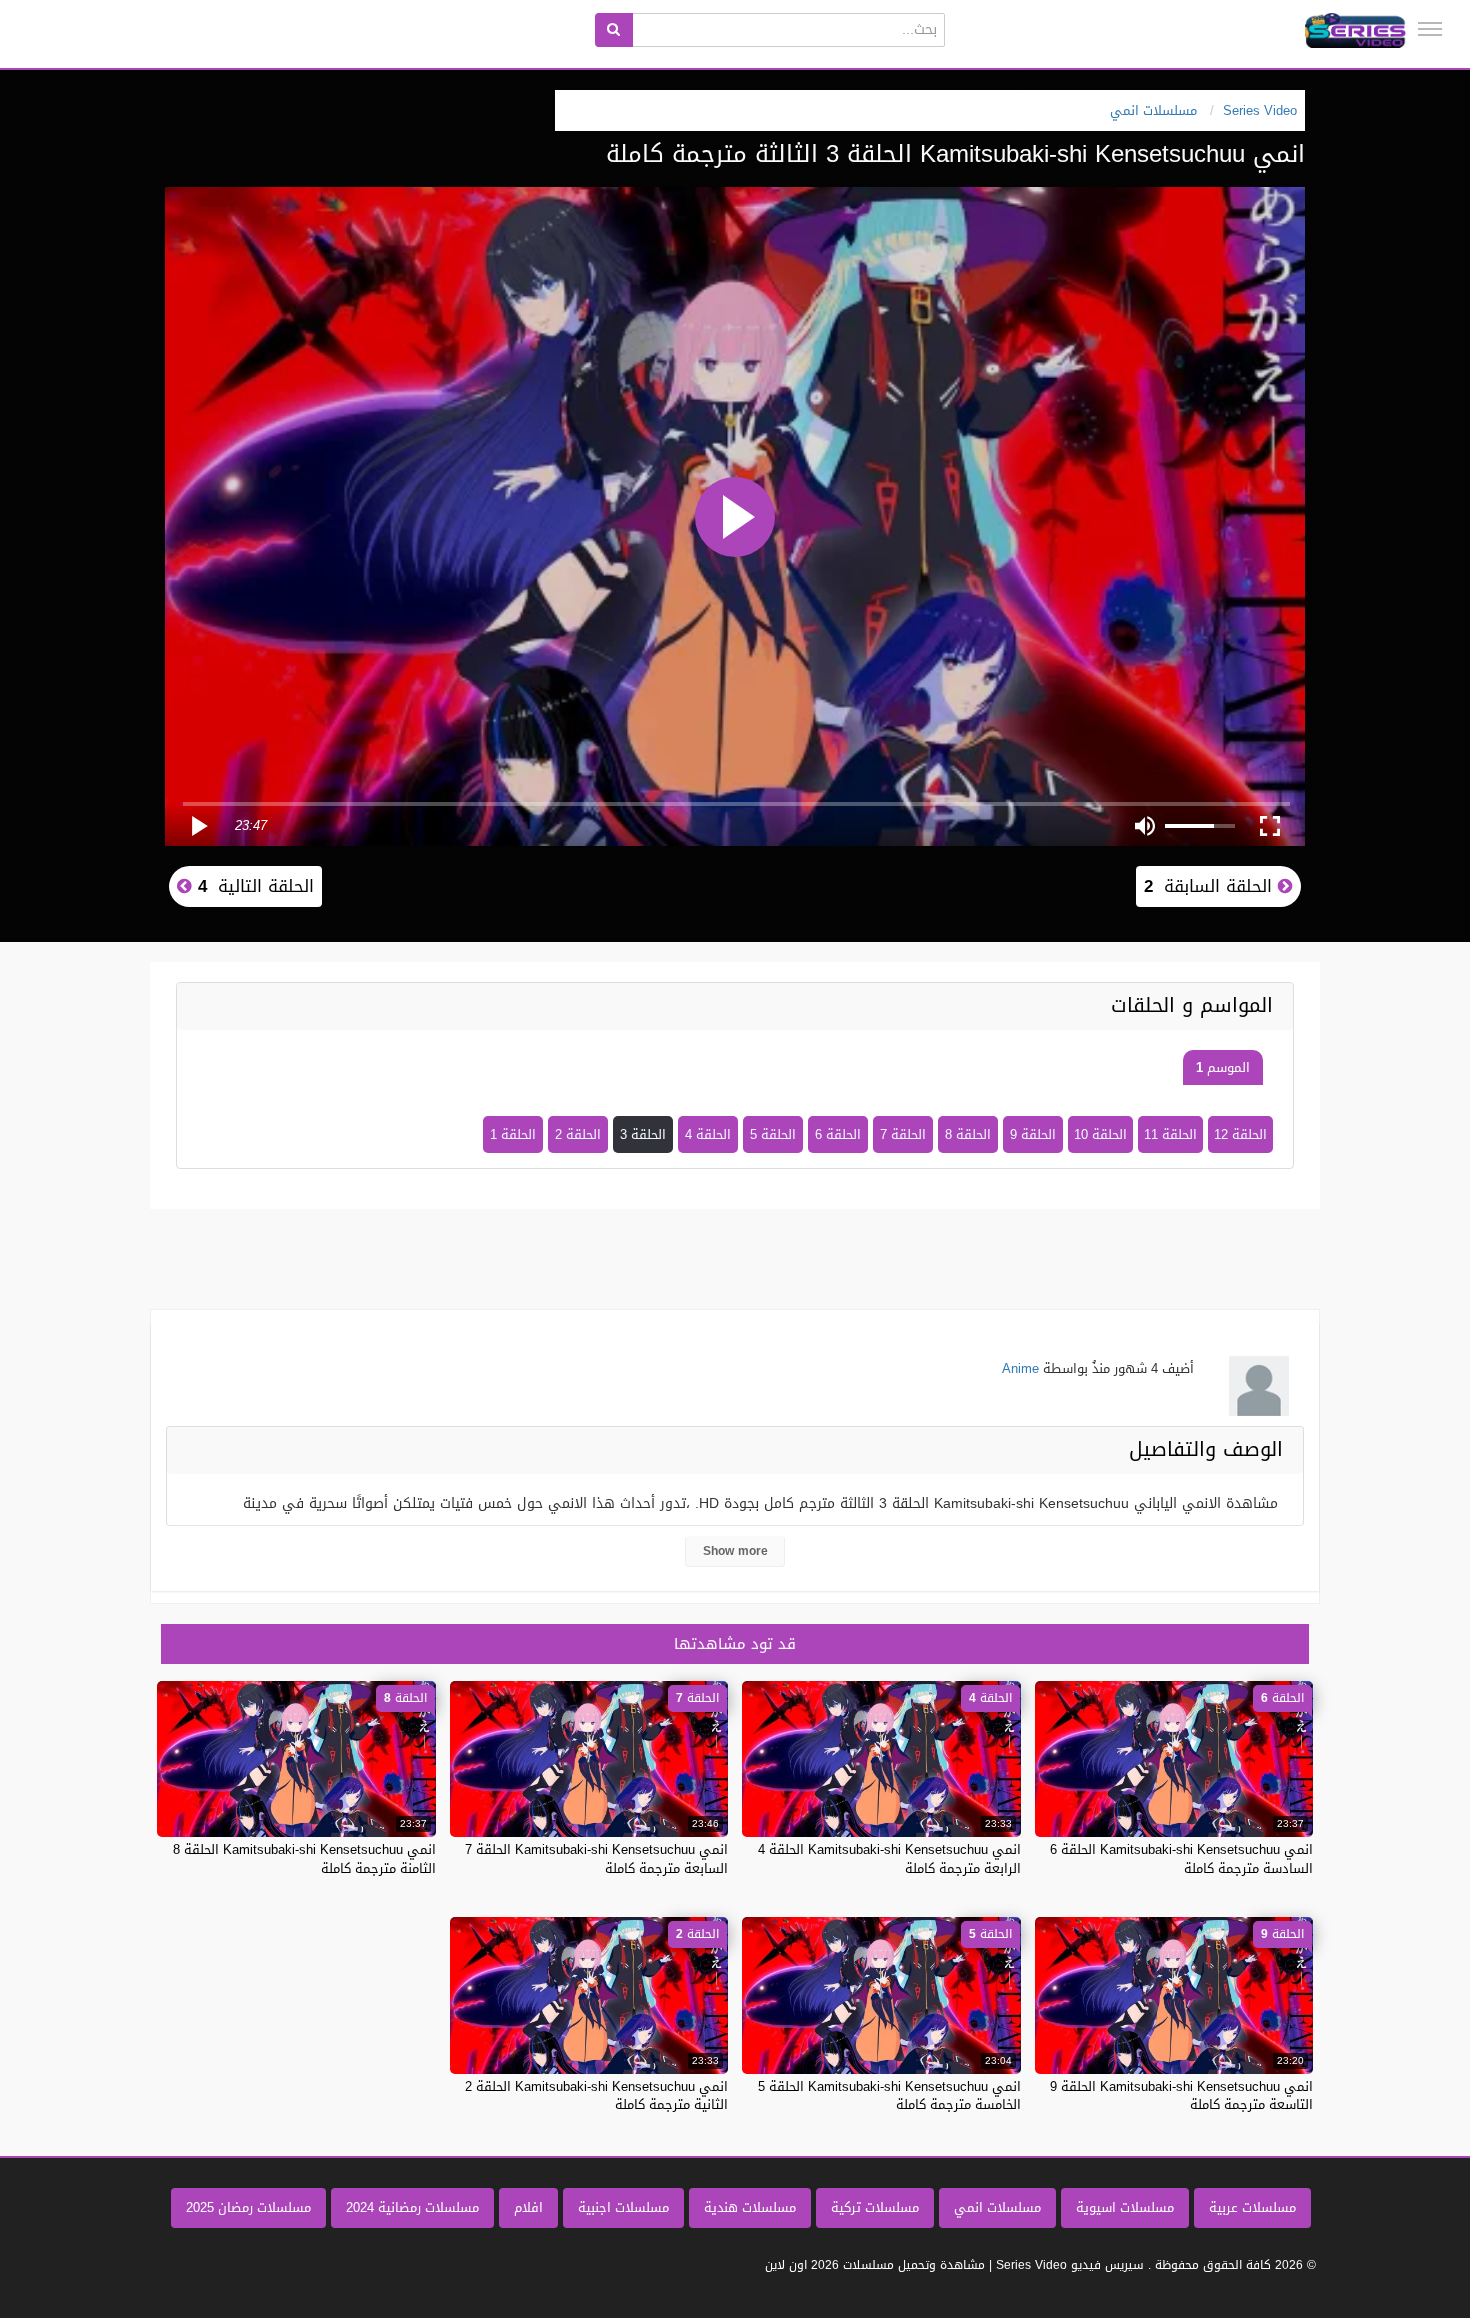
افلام (528, 2207)
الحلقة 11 (1170, 1134)
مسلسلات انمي (997, 2207)
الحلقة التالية (253, 886)
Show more (735, 1551)
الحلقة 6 (838, 1134)
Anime (1020, 1368)
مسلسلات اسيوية (1125, 2207)
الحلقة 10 (1100, 1134)
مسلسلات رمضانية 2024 (412, 2207)
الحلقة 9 (1033, 1134)
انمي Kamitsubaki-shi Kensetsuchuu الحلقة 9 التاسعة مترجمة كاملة (1181, 2095)
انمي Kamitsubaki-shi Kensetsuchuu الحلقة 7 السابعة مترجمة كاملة (596, 1858)
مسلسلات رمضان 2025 (248, 2207)
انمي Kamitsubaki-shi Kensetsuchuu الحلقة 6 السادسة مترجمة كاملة (1181, 1858)
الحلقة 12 (1240, 1134)
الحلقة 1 (513, 1134)
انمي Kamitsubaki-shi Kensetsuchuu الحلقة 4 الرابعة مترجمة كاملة (889, 1858)
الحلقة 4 (708, 1134)
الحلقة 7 (903, 1134)
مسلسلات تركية (875, 2207)
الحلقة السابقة (1211, 886)
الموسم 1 (1223, 1067)
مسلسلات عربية (1252, 2207)
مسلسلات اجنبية (623, 2207)
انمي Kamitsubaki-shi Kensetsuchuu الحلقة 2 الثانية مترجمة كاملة (596, 2095)
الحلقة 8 (968, 1134)
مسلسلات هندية (750, 2207)
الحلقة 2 (578, 1134)
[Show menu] (1430, 29)
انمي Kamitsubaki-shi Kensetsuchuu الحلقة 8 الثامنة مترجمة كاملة (304, 1858)
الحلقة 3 (643, 1134)
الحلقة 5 (773, 1134)
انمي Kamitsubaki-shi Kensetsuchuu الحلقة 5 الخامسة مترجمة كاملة (889, 2095)
